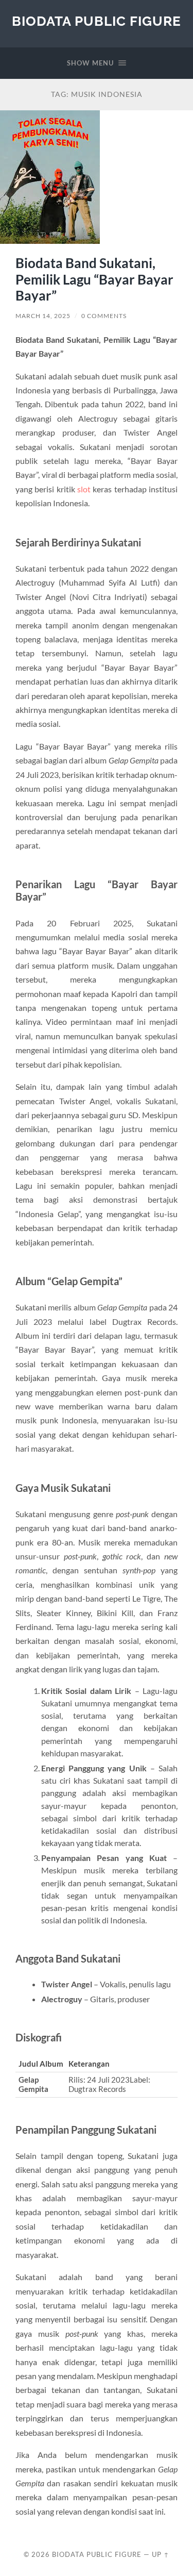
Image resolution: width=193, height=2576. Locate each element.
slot (84, 489)
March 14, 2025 (43, 316)
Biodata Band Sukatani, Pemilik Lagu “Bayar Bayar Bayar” (94, 279)
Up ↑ (161, 2554)
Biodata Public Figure (97, 21)
